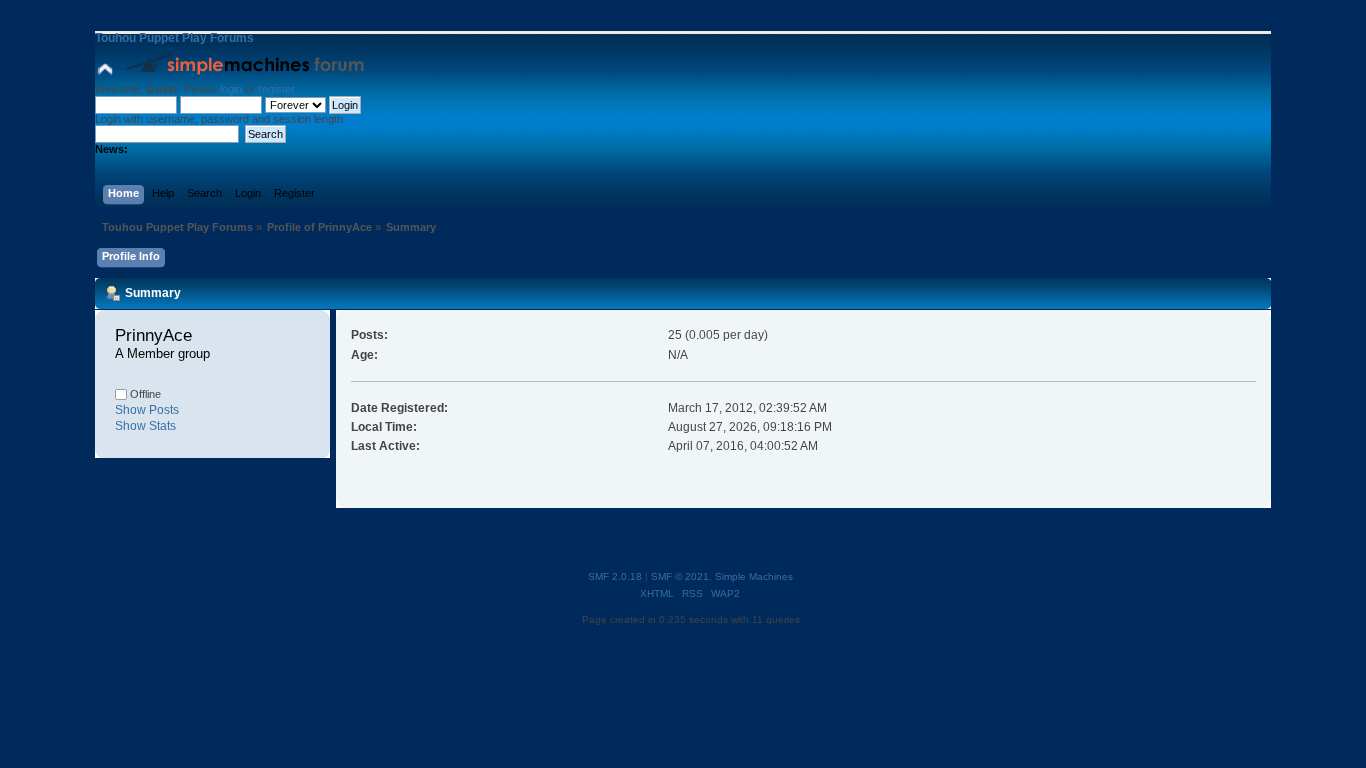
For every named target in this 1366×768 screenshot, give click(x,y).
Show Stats (145, 426)
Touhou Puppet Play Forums (174, 38)
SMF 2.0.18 (615, 576)
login (231, 89)
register (276, 89)
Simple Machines (754, 576)
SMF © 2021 (680, 576)
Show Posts (147, 410)
